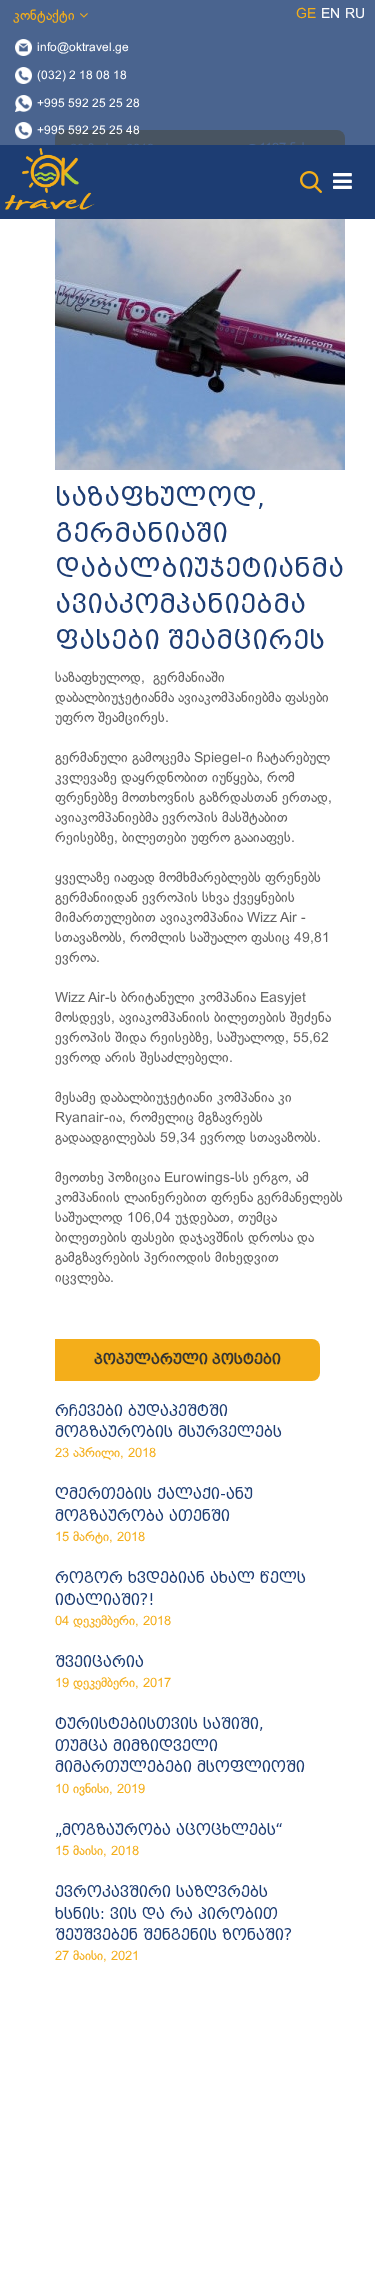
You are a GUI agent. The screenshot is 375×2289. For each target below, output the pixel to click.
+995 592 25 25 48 (88, 131)
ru (355, 14)
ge (306, 14)
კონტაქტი (46, 16)
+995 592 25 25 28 (88, 103)
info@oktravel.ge (83, 48)
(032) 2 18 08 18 (82, 75)
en (330, 14)
